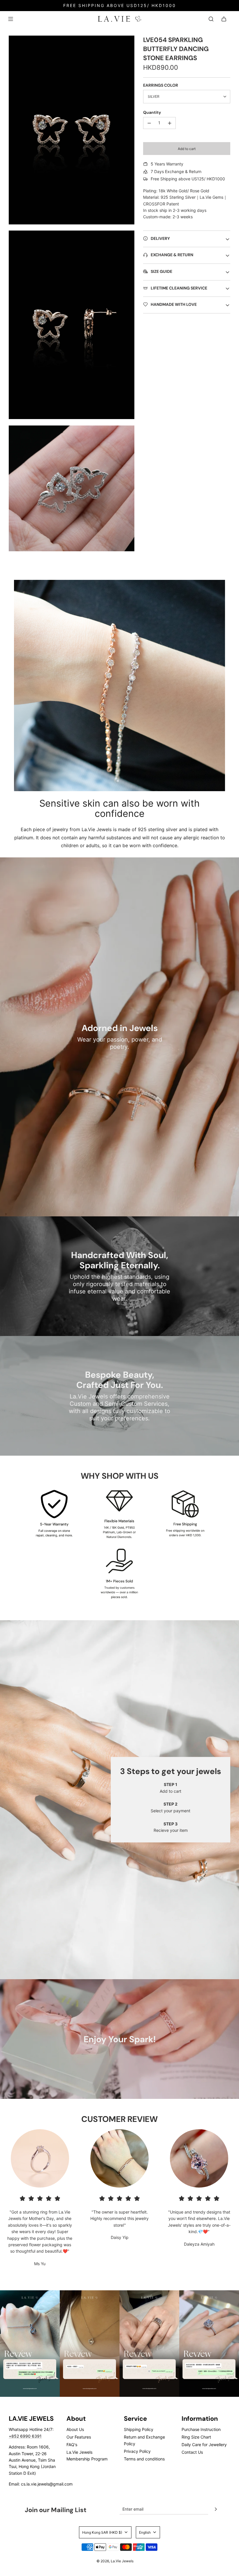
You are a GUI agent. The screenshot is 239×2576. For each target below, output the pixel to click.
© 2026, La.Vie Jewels (115, 2561)
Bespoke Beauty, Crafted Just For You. (120, 1380)
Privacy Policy (137, 2451)
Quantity (152, 112)
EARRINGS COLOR (161, 85)
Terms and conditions (144, 2459)
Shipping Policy (139, 2429)
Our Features (79, 2437)
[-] (149, 123)
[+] (170, 123)
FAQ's (72, 2445)
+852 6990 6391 (25, 2436)
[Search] (211, 19)
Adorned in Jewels (120, 1028)
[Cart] (224, 19)
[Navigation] (10, 19)
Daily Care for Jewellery (204, 2445)
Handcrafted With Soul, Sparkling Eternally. (120, 1260)
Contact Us (192, 2452)
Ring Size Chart (196, 2437)
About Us (75, 2429)
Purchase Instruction (201, 2429)
